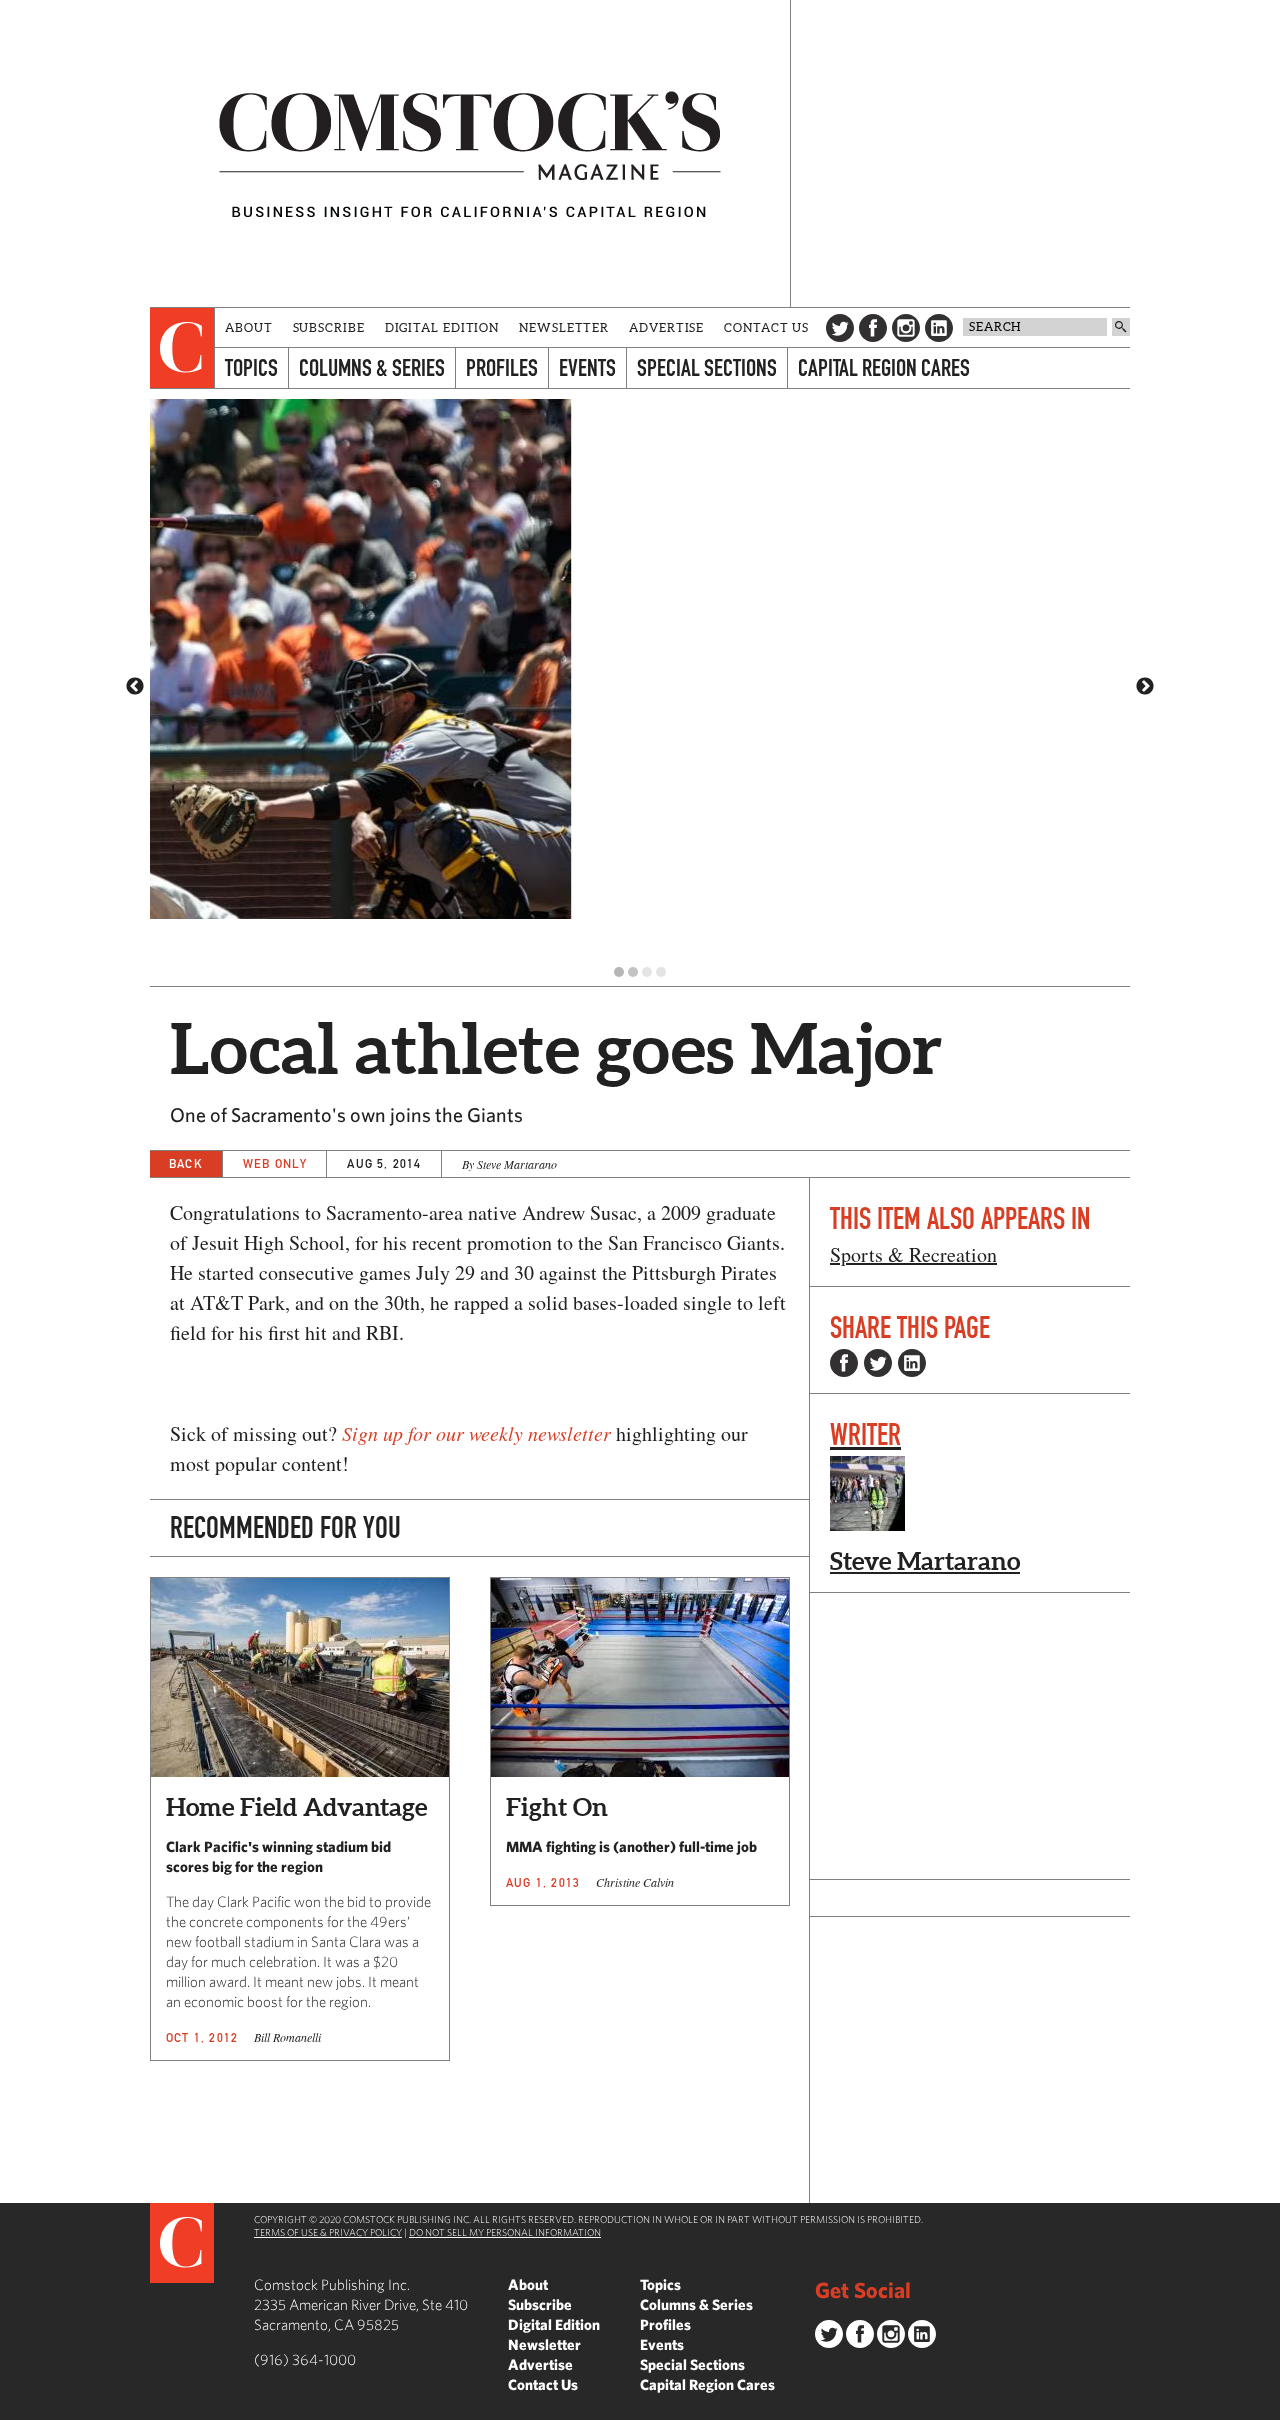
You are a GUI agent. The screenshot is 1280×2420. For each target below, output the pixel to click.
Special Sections (707, 367)
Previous (135, 687)
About (249, 327)
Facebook (873, 328)
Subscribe (329, 327)
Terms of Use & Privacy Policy (328, 2232)
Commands (15, 2405)
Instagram (906, 328)
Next (1145, 687)
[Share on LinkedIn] (912, 1363)
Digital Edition (442, 327)
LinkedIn (939, 328)
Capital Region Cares (884, 367)
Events (587, 367)
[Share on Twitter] (878, 1363)
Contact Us (766, 327)
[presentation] (182, 348)
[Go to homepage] (470, 153)
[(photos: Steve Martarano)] (640, 678)
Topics (251, 367)
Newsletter (564, 327)
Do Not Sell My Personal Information (505, 2232)
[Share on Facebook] (844, 1363)
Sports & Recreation (913, 1254)
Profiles (502, 367)
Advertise (666, 327)
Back (186, 1163)
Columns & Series (372, 367)
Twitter (840, 328)
